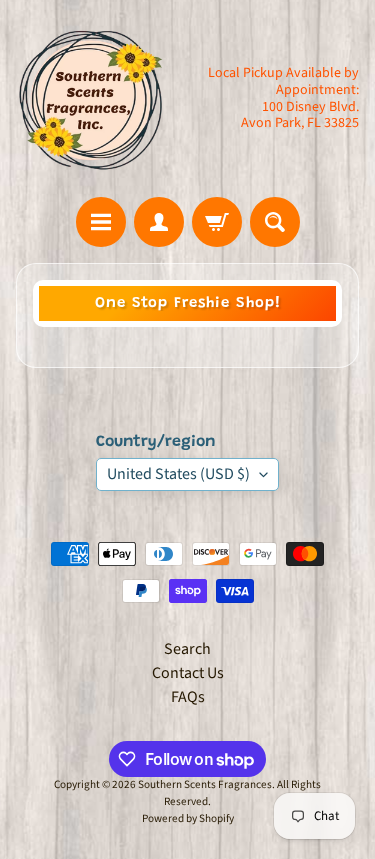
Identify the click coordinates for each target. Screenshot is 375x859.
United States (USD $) (178, 474)
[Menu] (101, 222)
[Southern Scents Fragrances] (91, 98)
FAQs (188, 697)
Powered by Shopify (188, 818)
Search (187, 649)
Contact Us (188, 673)
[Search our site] (275, 222)
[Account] (159, 222)
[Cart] (217, 222)
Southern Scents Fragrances (205, 784)
